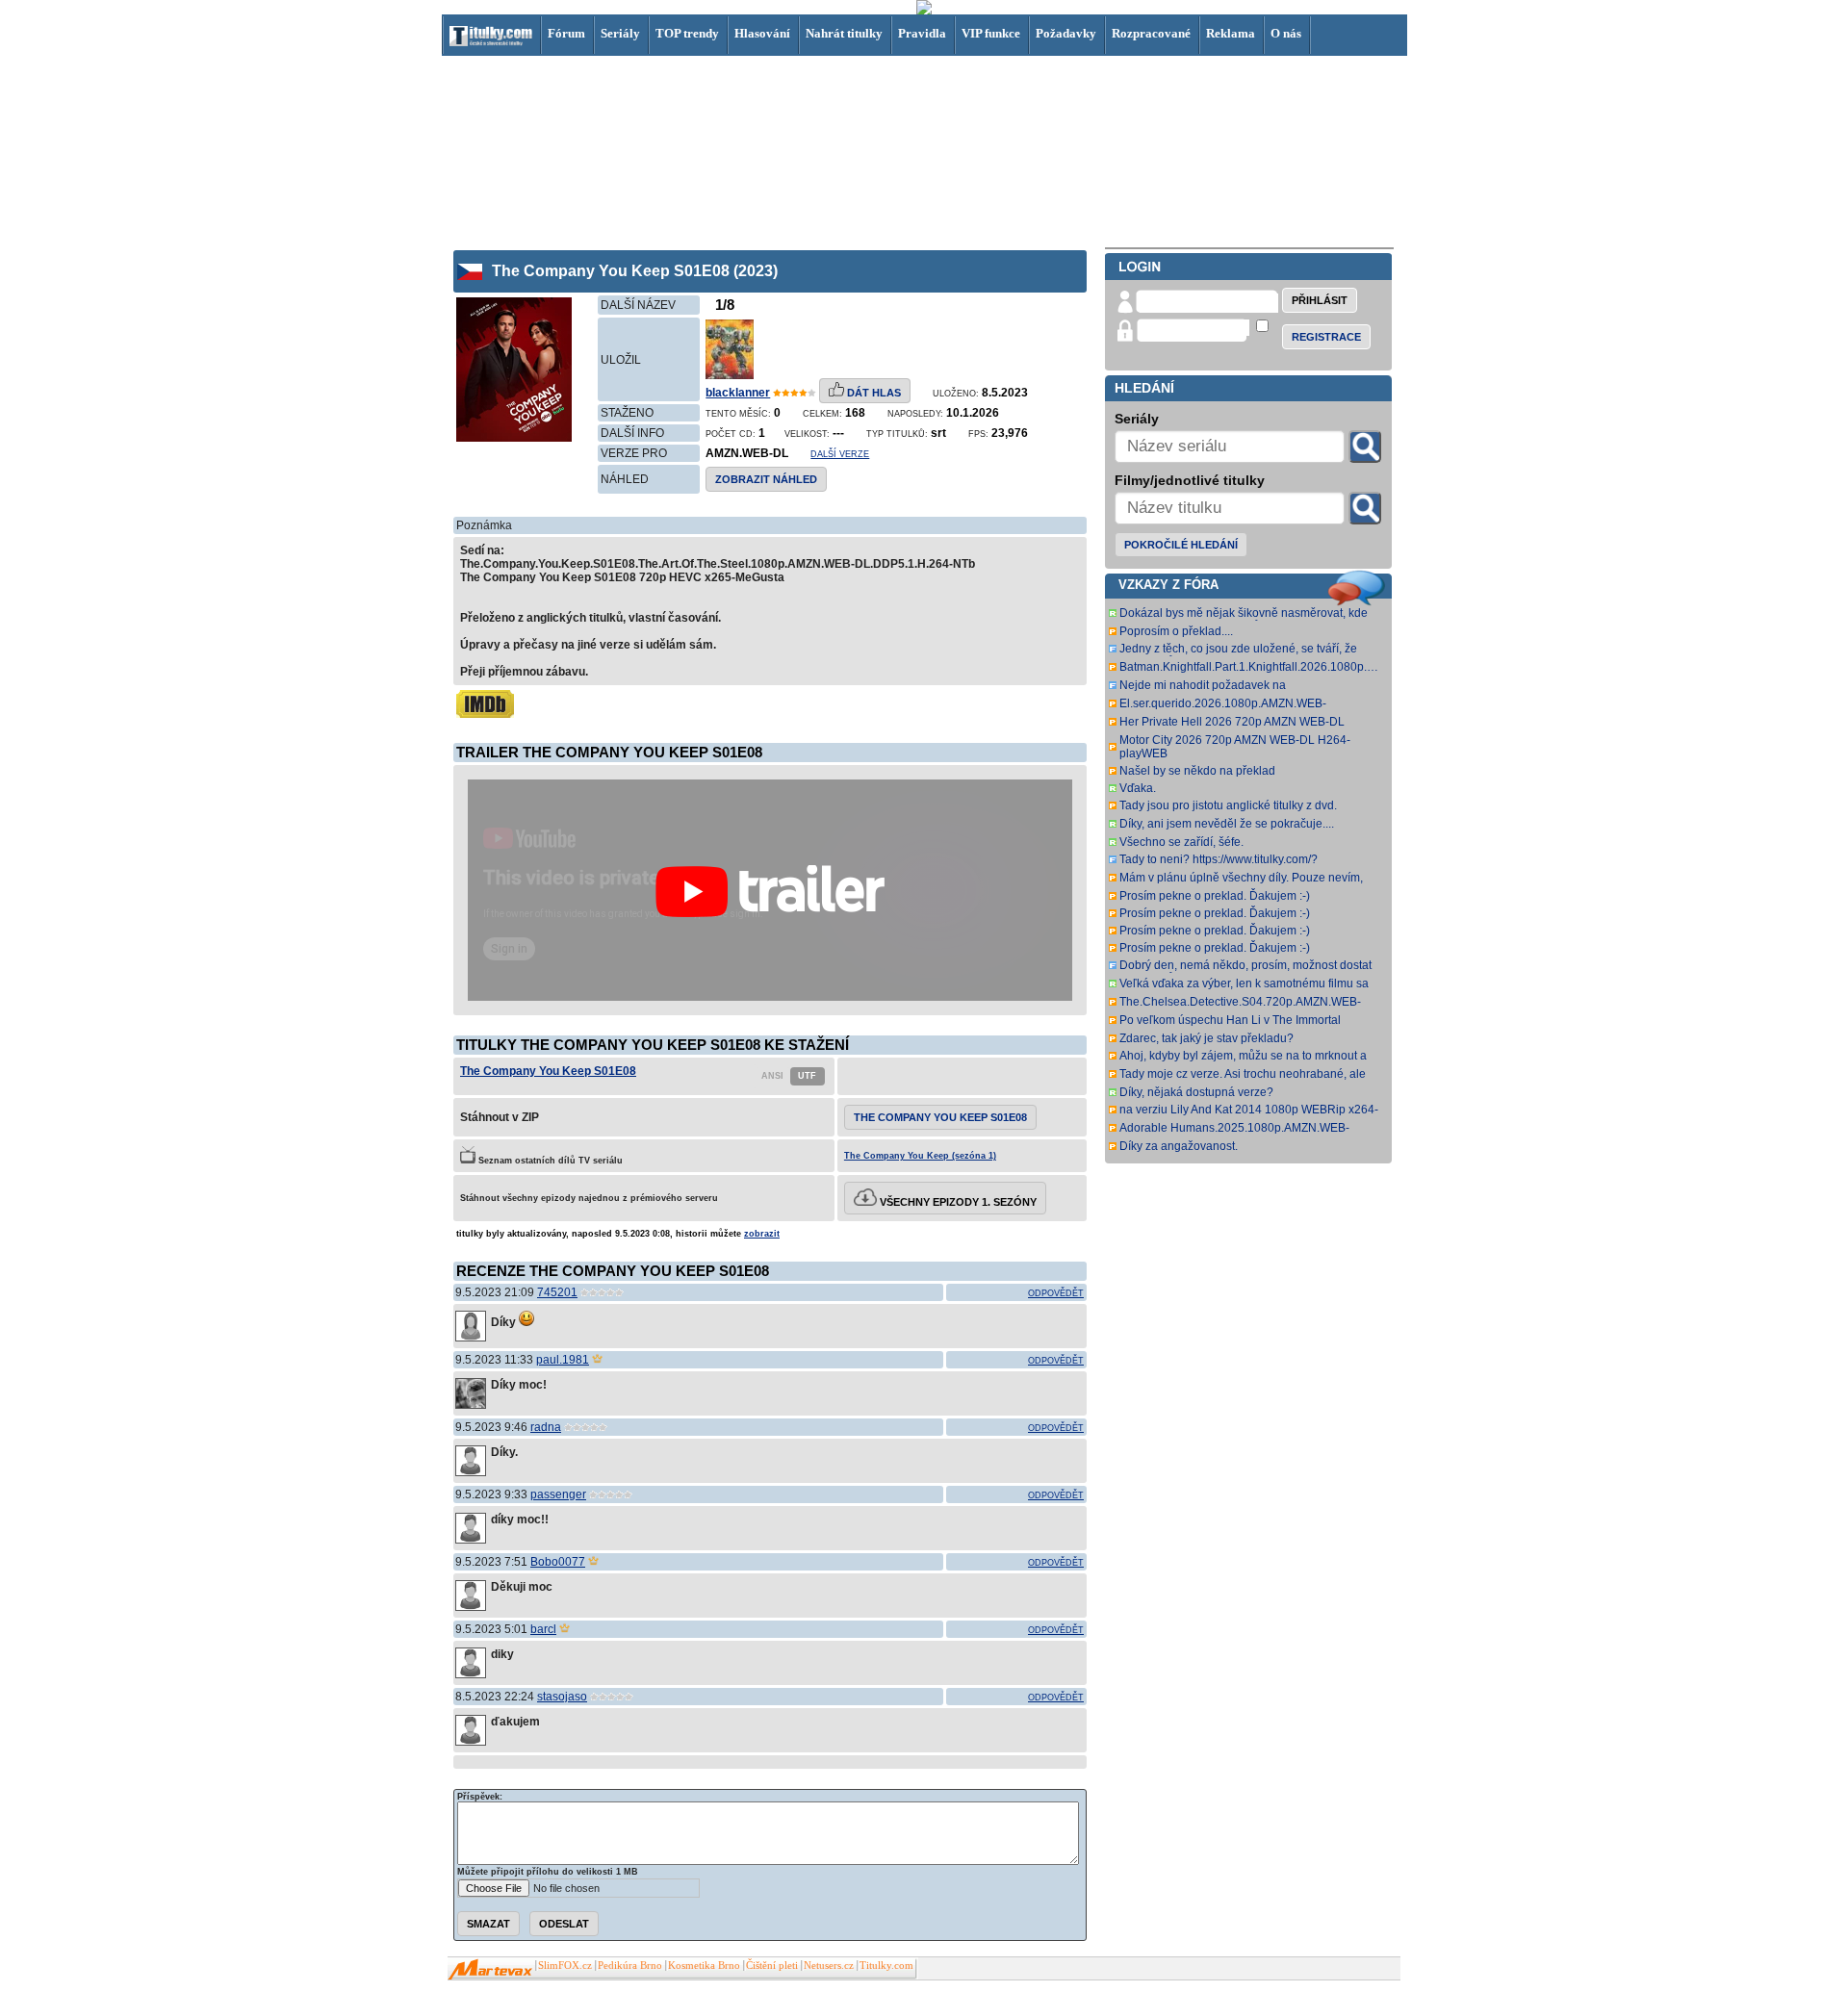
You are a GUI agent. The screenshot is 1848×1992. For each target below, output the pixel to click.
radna (546, 1427)
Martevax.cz (490, 1970)
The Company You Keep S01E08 (548, 1071)
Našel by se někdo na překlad (1197, 771)
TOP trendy (687, 33)
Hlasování (762, 33)
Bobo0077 (558, 1562)
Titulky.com (886, 1966)
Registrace (1326, 337)
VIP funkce (991, 33)
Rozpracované (1151, 33)
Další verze (840, 454)
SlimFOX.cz (565, 1966)
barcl (543, 1629)
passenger (558, 1494)
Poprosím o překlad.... (1176, 631)
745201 (557, 1292)
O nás (1286, 33)
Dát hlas (873, 393)
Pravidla (922, 33)
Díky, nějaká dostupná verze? (1196, 1092)
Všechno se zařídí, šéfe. (1181, 842)
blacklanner (738, 393)
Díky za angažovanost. (1179, 1146)
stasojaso (562, 1697)
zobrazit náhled (766, 479)
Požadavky (1066, 33)
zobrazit (762, 1234)
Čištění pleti (772, 1966)
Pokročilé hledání (1181, 545)
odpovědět (1056, 1293)
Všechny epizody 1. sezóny (957, 1202)
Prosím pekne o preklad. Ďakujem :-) (1215, 896)
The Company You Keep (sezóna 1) (920, 1156)
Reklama (1231, 33)
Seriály (620, 33)
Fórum (566, 33)
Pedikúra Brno (630, 1966)
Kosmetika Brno (704, 1966)
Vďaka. (1138, 788)
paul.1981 (563, 1360)
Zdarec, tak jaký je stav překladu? (1206, 1038)
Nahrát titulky (844, 33)
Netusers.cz (829, 1966)
